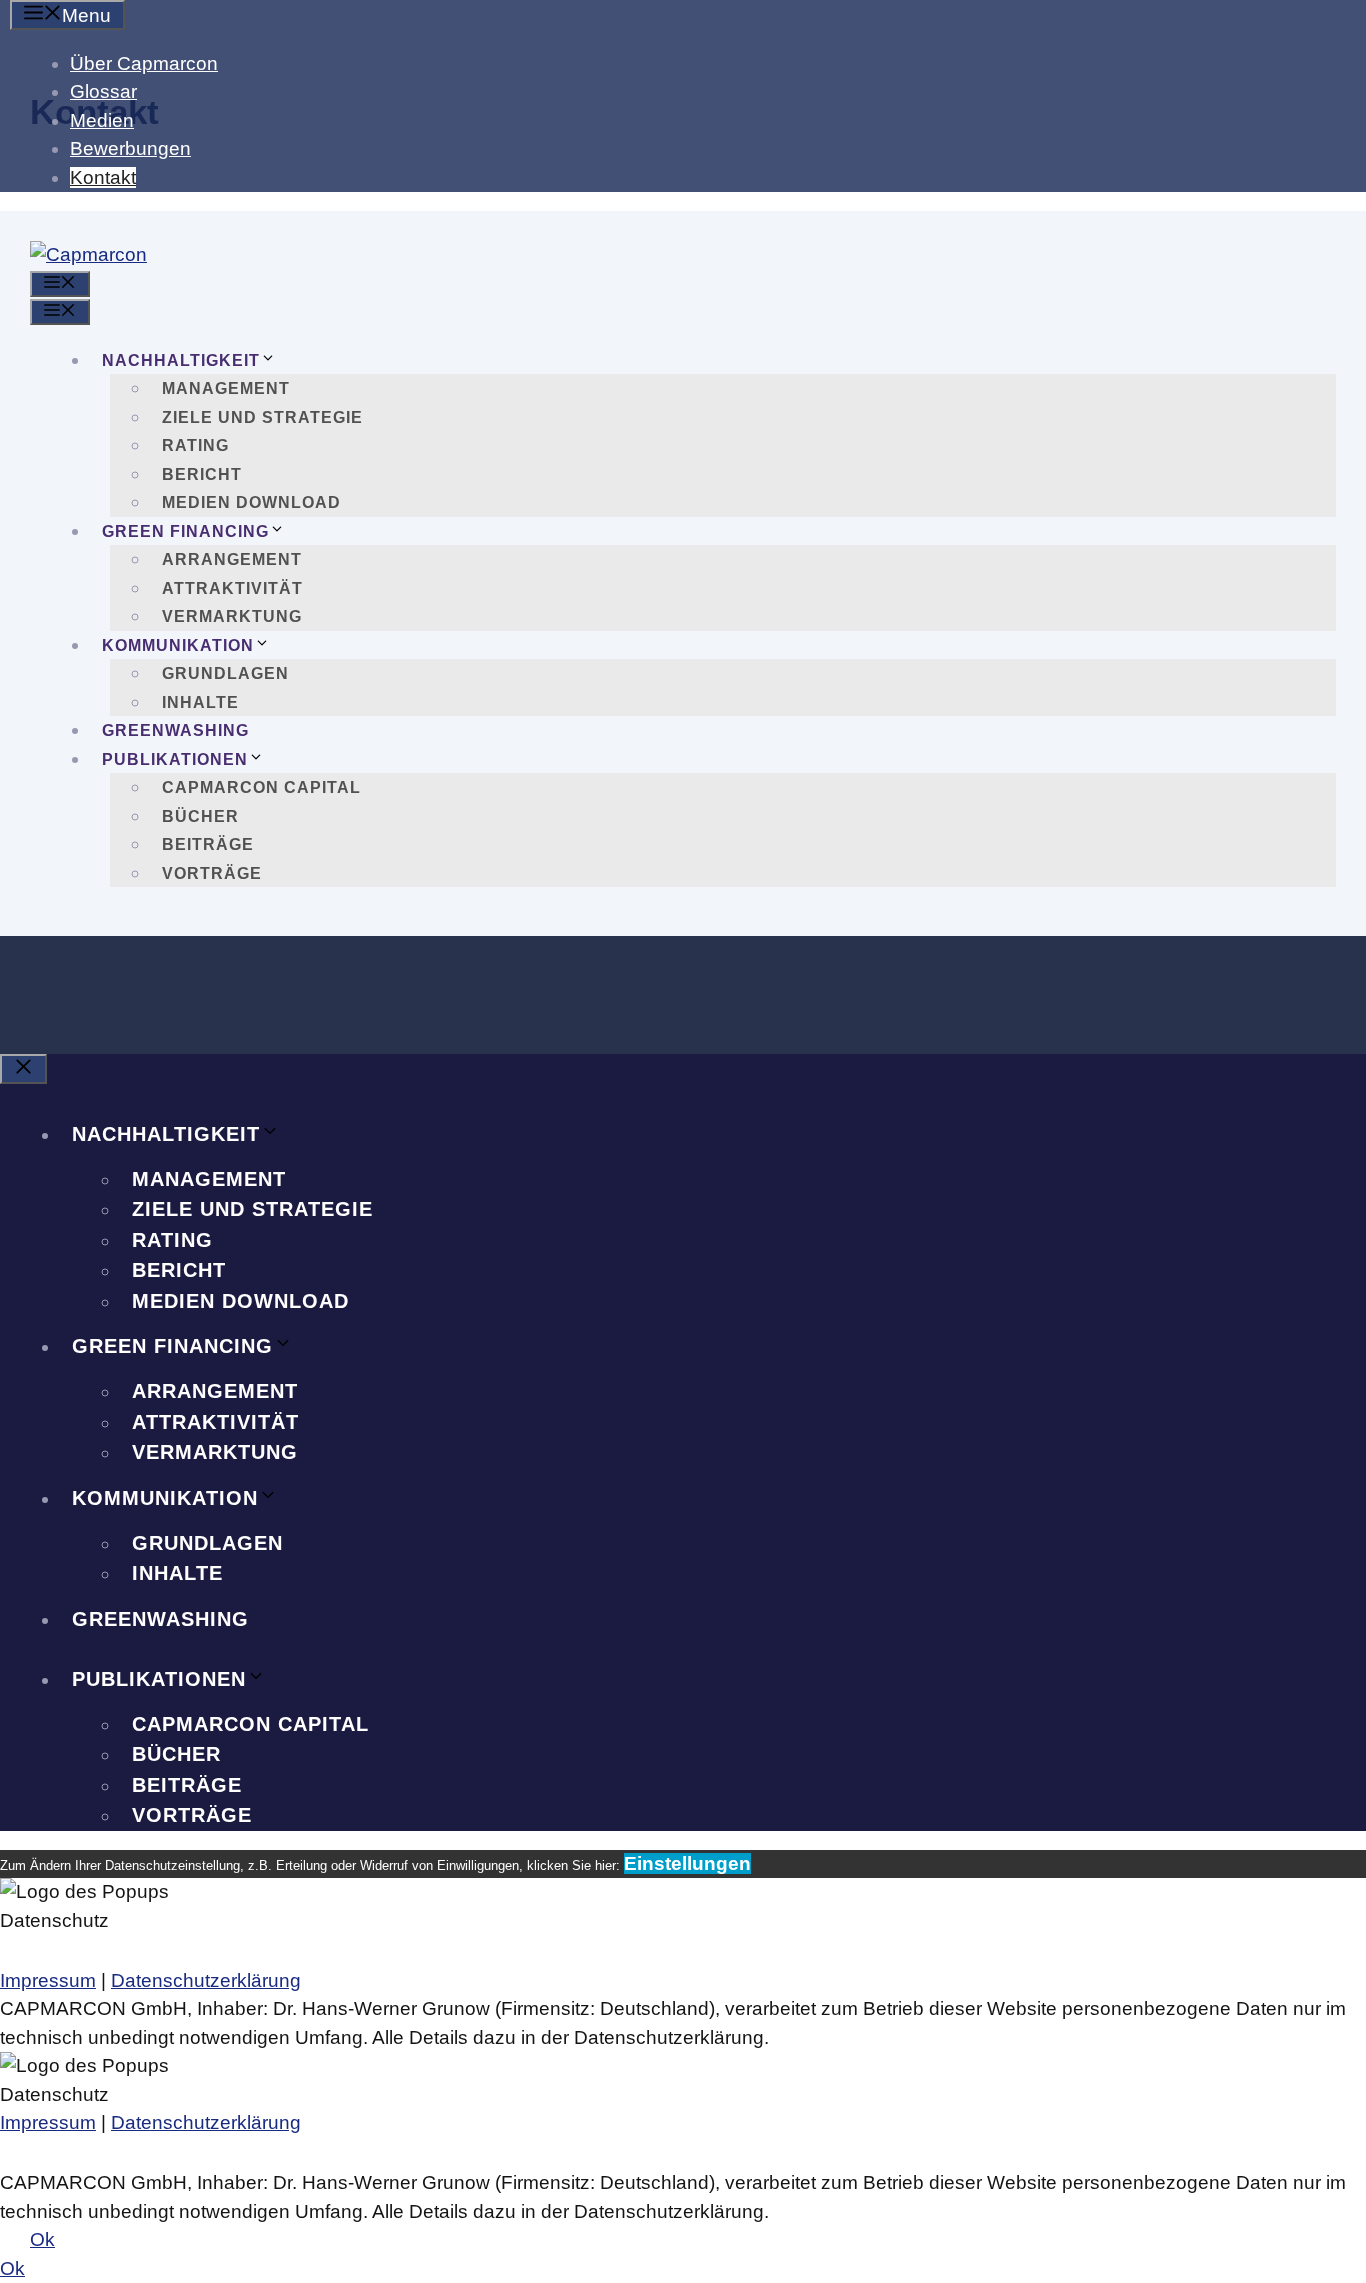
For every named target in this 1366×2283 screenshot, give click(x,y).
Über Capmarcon (144, 63)
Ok (42, 2239)
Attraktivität (232, 588)
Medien (102, 120)
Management (226, 388)
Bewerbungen (130, 148)
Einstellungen (687, 1863)
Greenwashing (175, 730)
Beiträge (208, 844)
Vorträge (212, 873)
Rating (195, 445)
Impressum (48, 1980)
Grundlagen (225, 673)
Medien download (251, 502)
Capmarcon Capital (261, 787)
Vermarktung (232, 616)
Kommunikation (178, 645)
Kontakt (103, 177)
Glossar (103, 91)
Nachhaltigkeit (181, 360)
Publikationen (175, 759)
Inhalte (200, 702)
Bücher (200, 816)
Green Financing (185, 531)
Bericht (202, 474)
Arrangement (232, 559)
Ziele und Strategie (262, 417)
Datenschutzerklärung (206, 1980)
